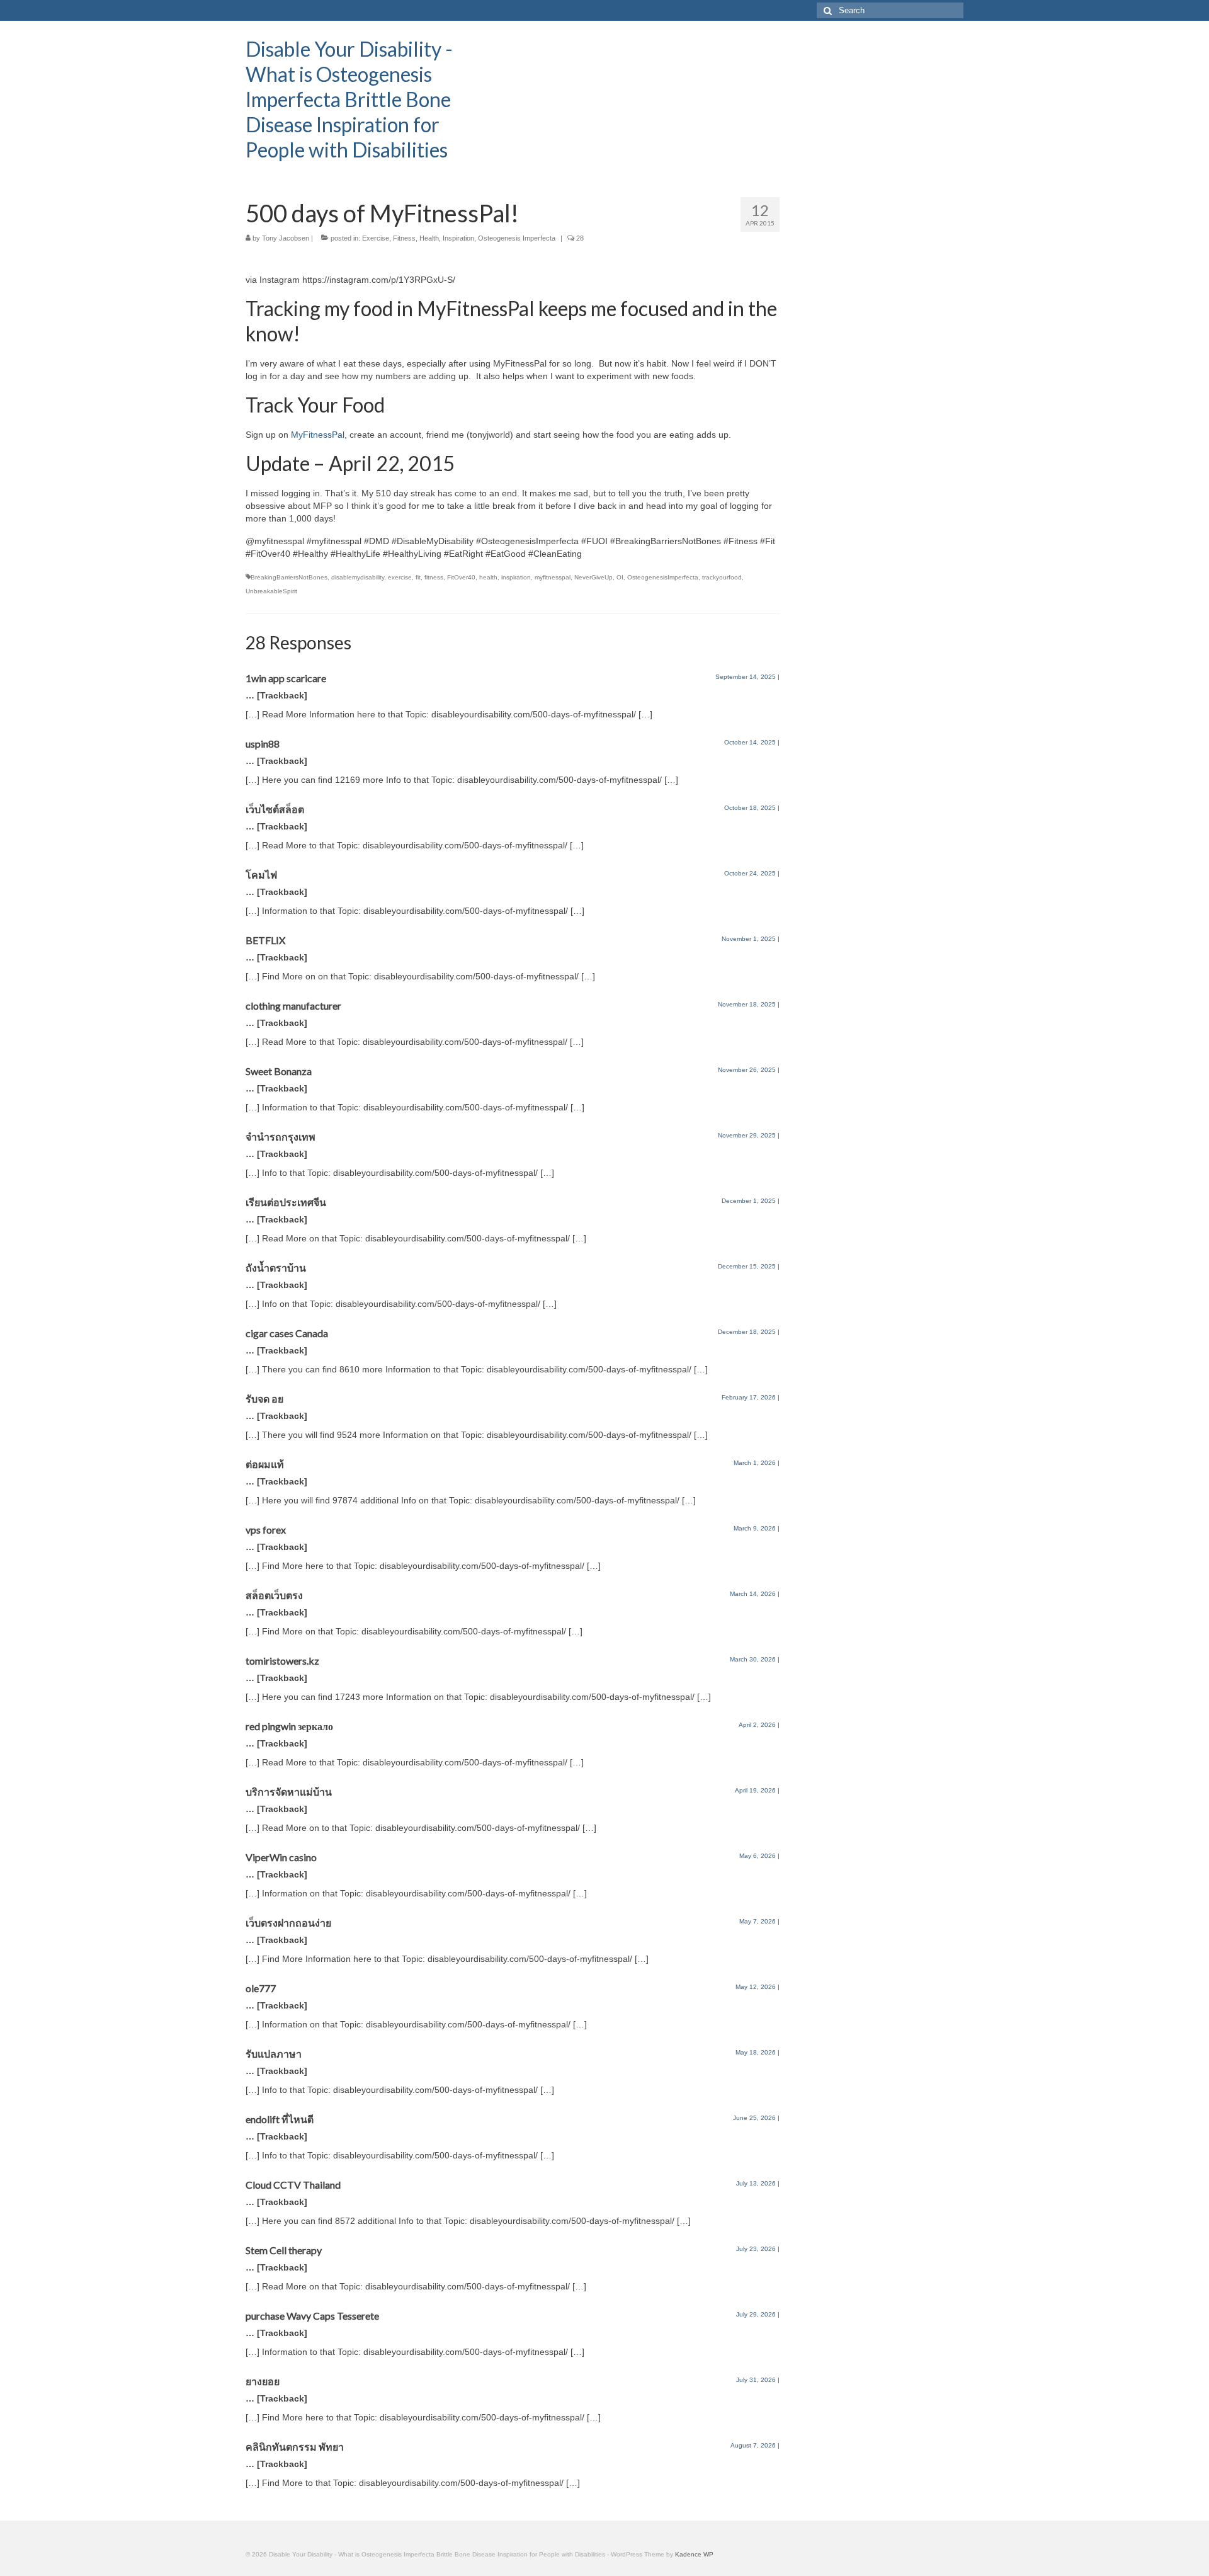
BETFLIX (265, 940)
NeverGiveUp (593, 577)
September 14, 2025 (746, 677)
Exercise (376, 238)
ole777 (261, 1988)
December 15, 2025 (747, 1266)
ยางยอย (263, 2381)
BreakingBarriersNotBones (289, 577)
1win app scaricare (286, 678)
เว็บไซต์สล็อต (275, 809)
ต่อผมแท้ (265, 1464)
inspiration (516, 577)
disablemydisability (358, 577)
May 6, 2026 (758, 1856)
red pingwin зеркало (289, 1726)
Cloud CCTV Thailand (293, 2185)
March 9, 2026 (755, 1528)
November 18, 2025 (747, 1004)
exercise (400, 577)
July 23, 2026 (756, 2249)
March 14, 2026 (753, 1594)
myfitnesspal (553, 577)
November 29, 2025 (747, 1135)
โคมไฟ (261, 875)
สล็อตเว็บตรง (274, 1595)
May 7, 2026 (758, 1921)
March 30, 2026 (753, 1659)
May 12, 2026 (756, 1987)
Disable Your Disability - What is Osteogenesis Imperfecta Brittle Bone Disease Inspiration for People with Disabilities (349, 99)
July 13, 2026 (756, 2183)
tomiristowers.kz (282, 1661)
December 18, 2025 (747, 1332)
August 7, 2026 (753, 2445)
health (488, 577)
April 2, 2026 (757, 1725)
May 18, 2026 (756, 2052)
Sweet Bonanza (279, 1071)
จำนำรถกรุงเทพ (281, 1137)
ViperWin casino (281, 1857)
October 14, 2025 (750, 742)
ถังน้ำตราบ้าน (276, 1268)
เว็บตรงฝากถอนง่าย (288, 1923)
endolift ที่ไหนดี (280, 2119)
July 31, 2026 (756, 2380)
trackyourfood (722, 577)
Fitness (404, 238)
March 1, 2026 (755, 1463)
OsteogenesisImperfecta (663, 577)
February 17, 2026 (749, 1397)
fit (418, 577)
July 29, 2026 (756, 2314)
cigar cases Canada (287, 1333)
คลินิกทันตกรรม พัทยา (295, 2447)
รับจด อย (264, 1399)
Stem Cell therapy (284, 2250)
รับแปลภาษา (274, 2054)
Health (429, 238)
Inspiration (458, 238)
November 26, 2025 (747, 1070)
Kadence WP (694, 2554)
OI (620, 577)
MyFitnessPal (318, 435)
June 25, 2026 (754, 2118)
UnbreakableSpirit (271, 591)
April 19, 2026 (755, 1790)
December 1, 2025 (749, 1201)
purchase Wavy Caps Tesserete (312, 2316)
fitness (434, 577)
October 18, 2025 (750, 808)
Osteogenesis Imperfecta (517, 238)
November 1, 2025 (749, 939)
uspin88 (263, 744)
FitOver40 (461, 577)
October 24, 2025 (750, 873)
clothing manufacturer (293, 1006)
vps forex (266, 1530)
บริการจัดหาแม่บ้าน (289, 1792)
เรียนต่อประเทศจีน (286, 1202)
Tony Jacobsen (286, 238)
